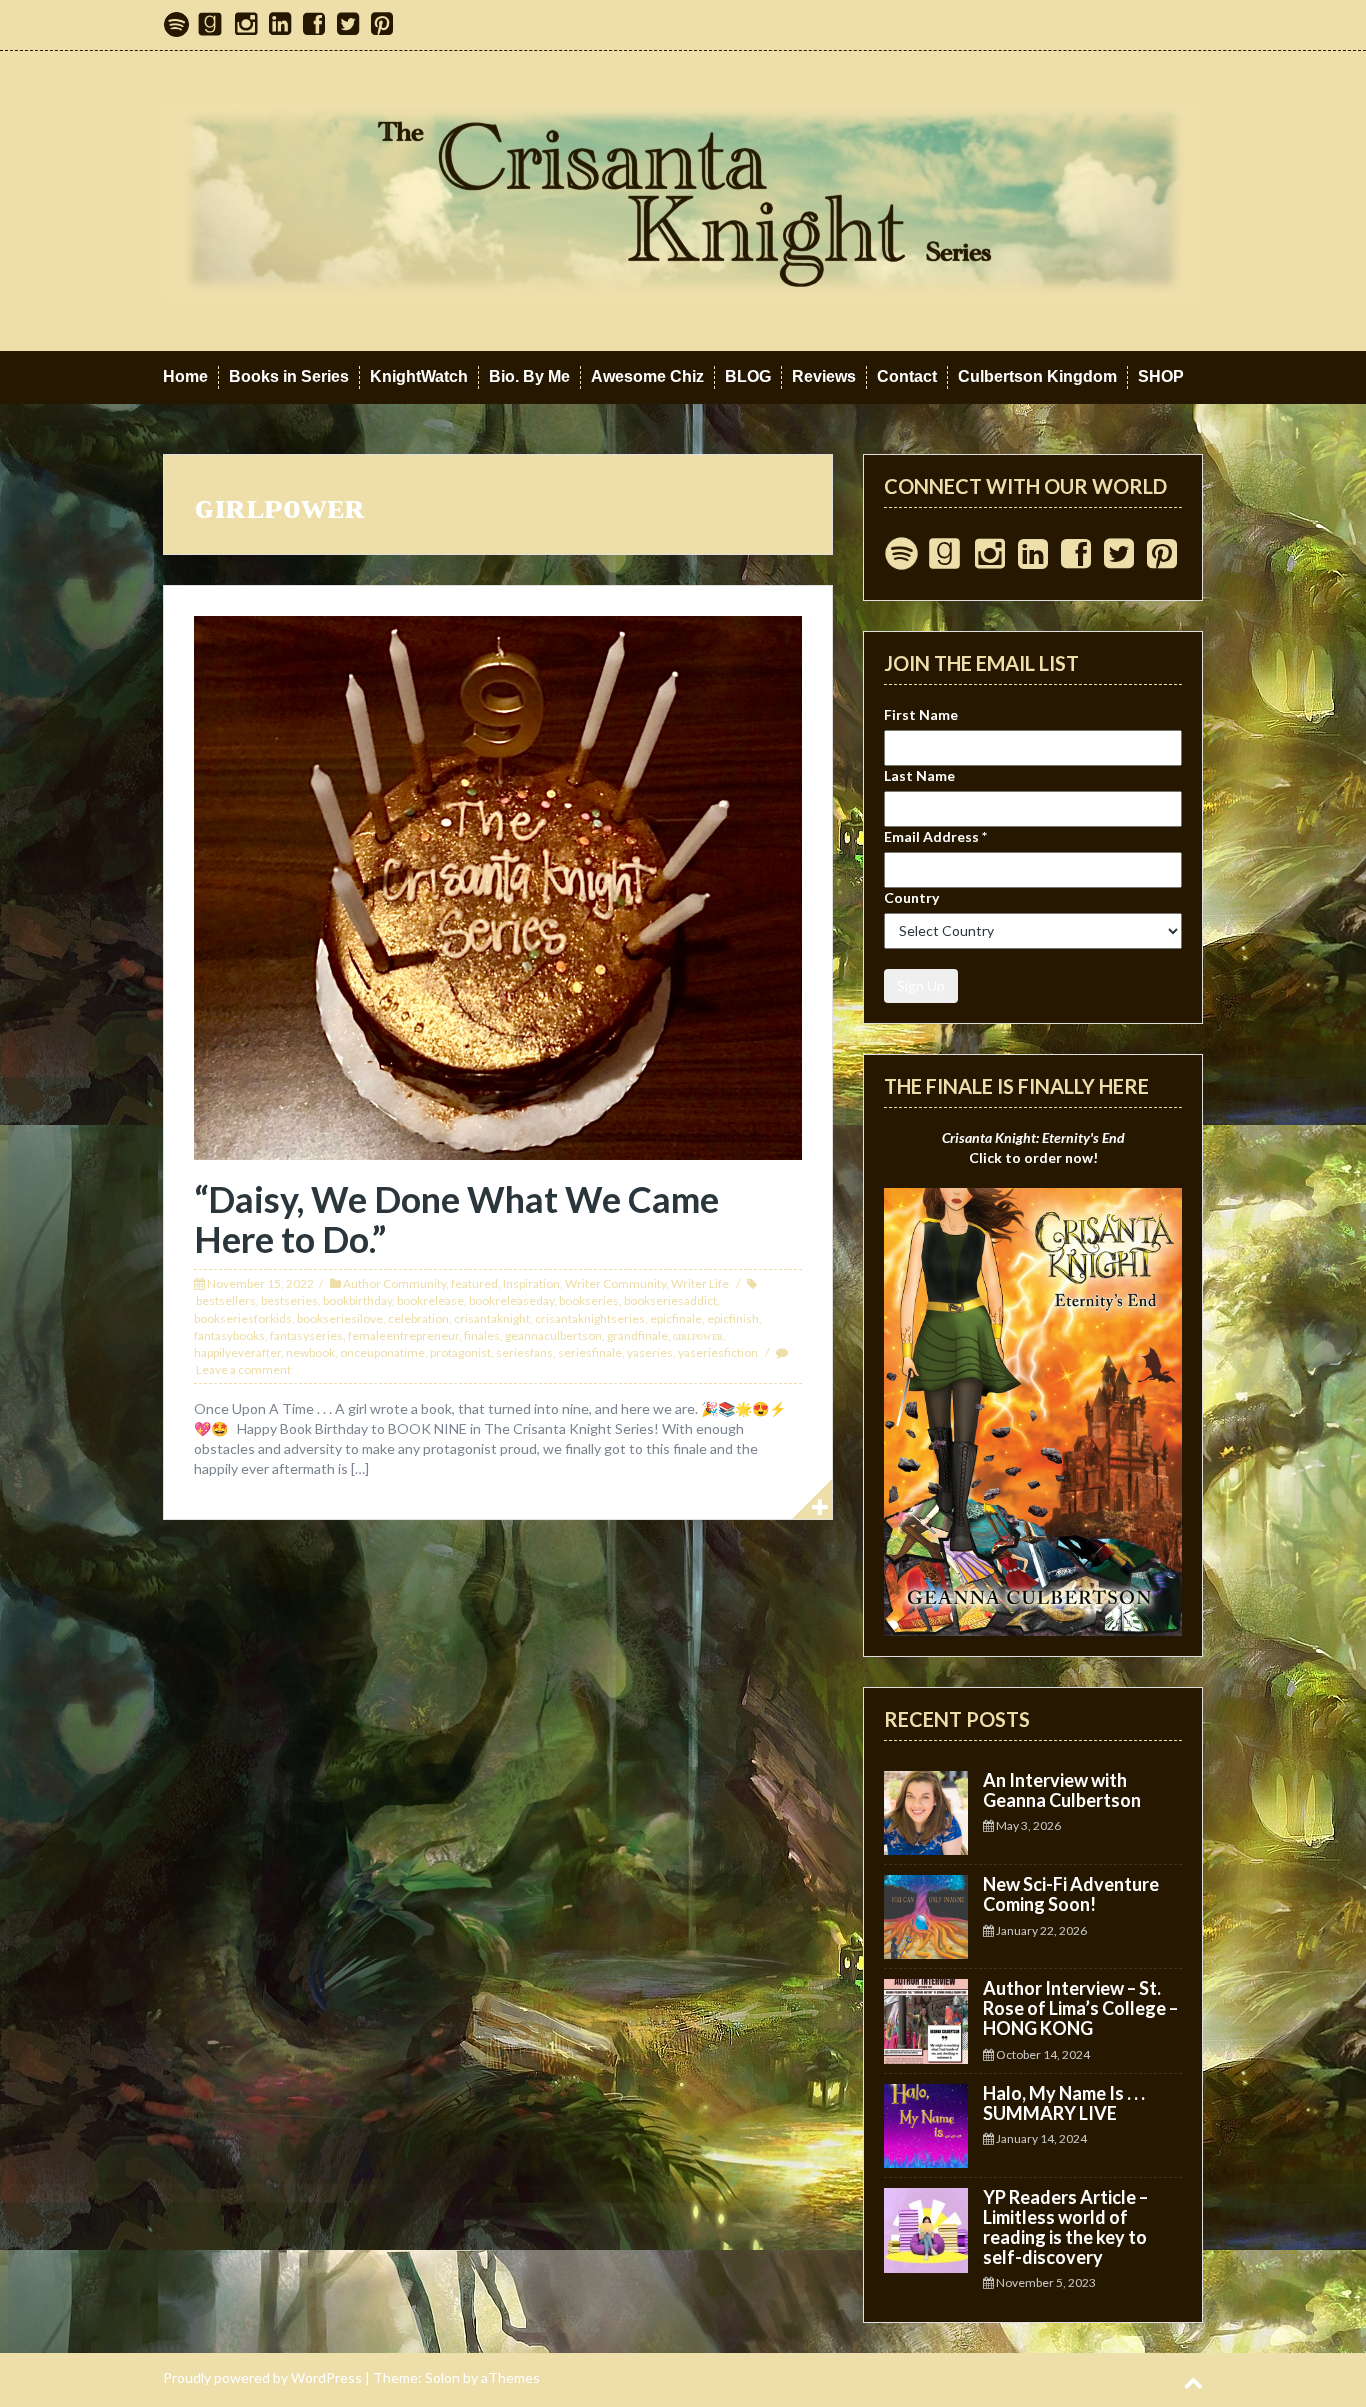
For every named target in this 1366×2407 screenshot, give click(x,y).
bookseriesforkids (243, 1318)
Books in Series (289, 376)
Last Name (919, 775)
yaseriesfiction (718, 1352)
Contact (907, 376)
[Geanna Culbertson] (683, 199)
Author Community (394, 1283)
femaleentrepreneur (403, 1335)
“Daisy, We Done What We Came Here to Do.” (456, 1219)
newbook (310, 1352)
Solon (442, 2377)
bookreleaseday (511, 1300)
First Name (921, 714)
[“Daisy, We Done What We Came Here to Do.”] (498, 886)
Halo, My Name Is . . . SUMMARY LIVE (1064, 2103)
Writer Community (615, 1283)
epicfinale (676, 1318)
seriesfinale (590, 1352)
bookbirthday (357, 1300)
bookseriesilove (340, 1318)
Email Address (935, 836)
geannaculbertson (553, 1335)
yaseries (650, 1352)
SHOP (1161, 376)
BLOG (748, 376)
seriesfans (524, 1352)
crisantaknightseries (590, 1318)
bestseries (289, 1300)
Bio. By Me (529, 376)
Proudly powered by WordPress (262, 2377)
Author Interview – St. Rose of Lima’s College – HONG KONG (1080, 2008)
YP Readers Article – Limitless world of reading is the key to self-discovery (1065, 2226)
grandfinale (637, 1335)
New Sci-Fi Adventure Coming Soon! (1071, 1894)
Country (911, 897)
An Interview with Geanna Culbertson (1062, 1790)
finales (482, 1335)
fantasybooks (229, 1335)
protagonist (460, 1352)
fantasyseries (306, 1335)
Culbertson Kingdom (1037, 376)
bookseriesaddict (670, 1300)
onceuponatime (382, 1352)
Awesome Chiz (647, 376)
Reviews (824, 376)
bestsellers (226, 1300)
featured (474, 1283)
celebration (418, 1318)
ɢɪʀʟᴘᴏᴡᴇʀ (698, 1335)
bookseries (589, 1300)
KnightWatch (419, 376)
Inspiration (531, 1283)
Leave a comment (243, 1369)
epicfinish (733, 1318)
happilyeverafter (237, 1352)
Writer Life (700, 1283)
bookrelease (430, 1300)
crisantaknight (492, 1318)
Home (185, 376)
